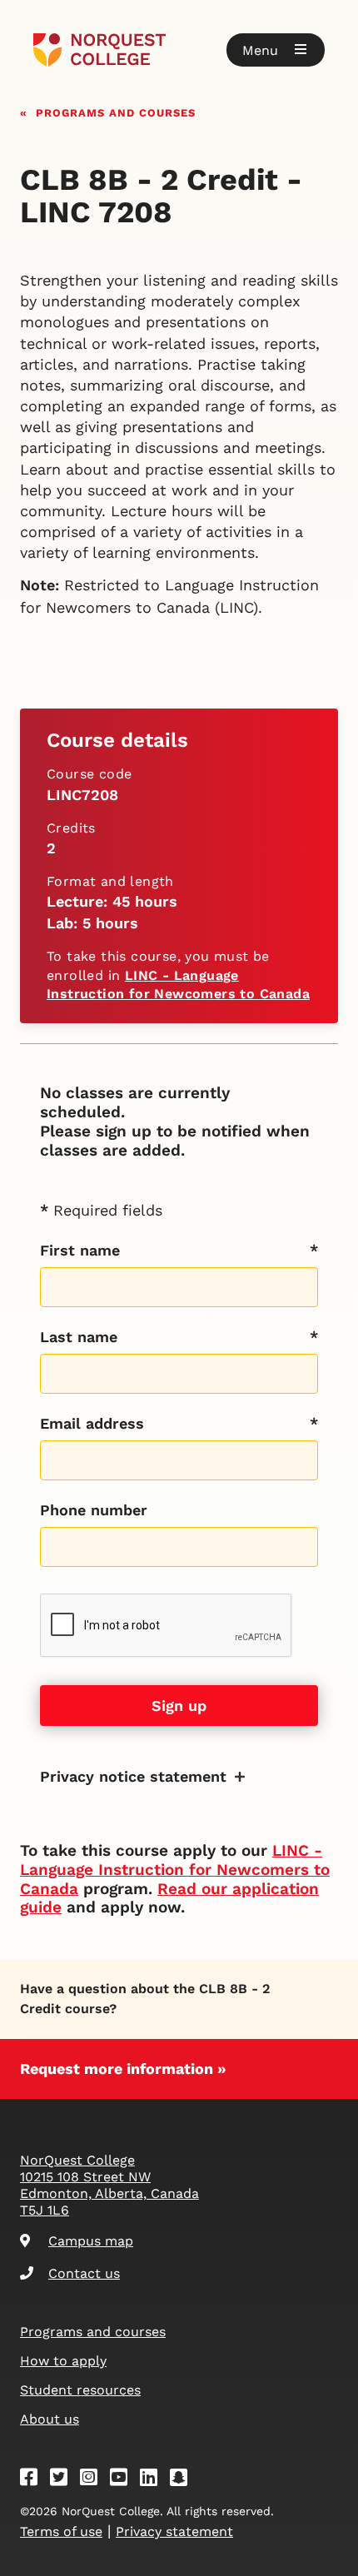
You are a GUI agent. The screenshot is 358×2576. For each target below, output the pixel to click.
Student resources (80, 2390)
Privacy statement (174, 2531)
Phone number (94, 1510)
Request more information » (123, 2069)
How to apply (63, 2361)
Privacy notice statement (133, 1776)
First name (80, 1250)
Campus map (91, 2241)
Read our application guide (169, 1898)
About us (50, 2419)
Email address (92, 1423)
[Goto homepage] (179, 50)
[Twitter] (64, 2480)
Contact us (84, 2273)
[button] (276, 50)
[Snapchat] (184, 2480)
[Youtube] (124, 2480)
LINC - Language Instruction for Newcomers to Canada (175, 1870)
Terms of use (61, 2531)
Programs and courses (116, 111)
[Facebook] (34, 2480)
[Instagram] (94, 2480)
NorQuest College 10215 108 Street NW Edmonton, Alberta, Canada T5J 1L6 (109, 2185)
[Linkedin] (154, 2480)
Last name (79, 1337)
